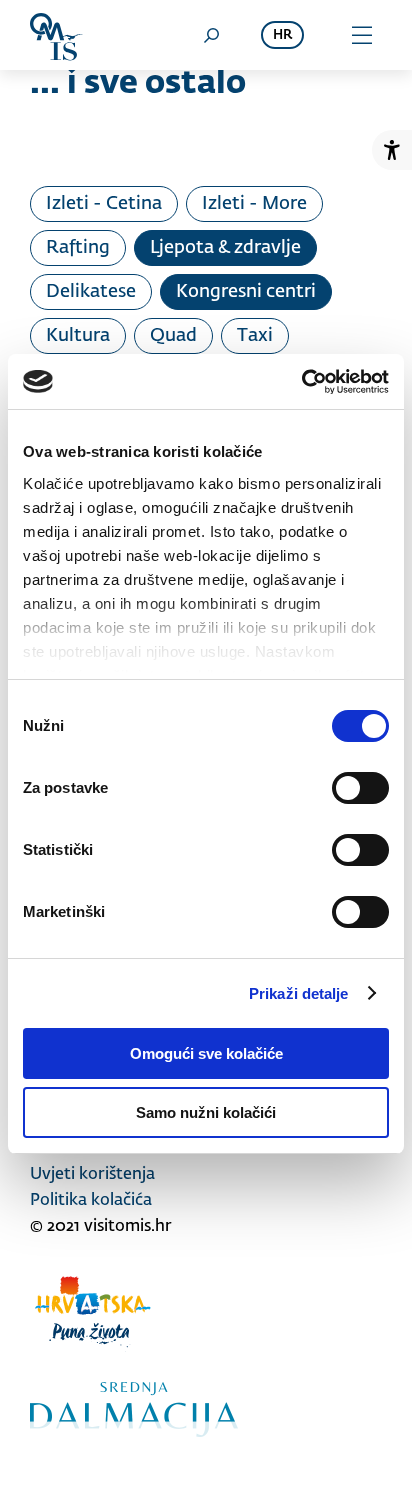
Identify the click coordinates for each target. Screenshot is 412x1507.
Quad (173, 336)
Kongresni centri (246, 292)
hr (282, 35)
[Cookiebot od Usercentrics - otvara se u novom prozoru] (301, 382)
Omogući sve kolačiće (206, 1053)
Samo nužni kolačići (206, 1112)
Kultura (78, 336)
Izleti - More (254, 204)
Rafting (78, 248)
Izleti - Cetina (104, 204)
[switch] (360, 788)
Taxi (255, 336)
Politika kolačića (91, 1201)
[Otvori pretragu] (211, 35)
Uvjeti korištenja (92, 1175)
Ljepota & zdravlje (225, 248)
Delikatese (91, 292)
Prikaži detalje (299, 993)
